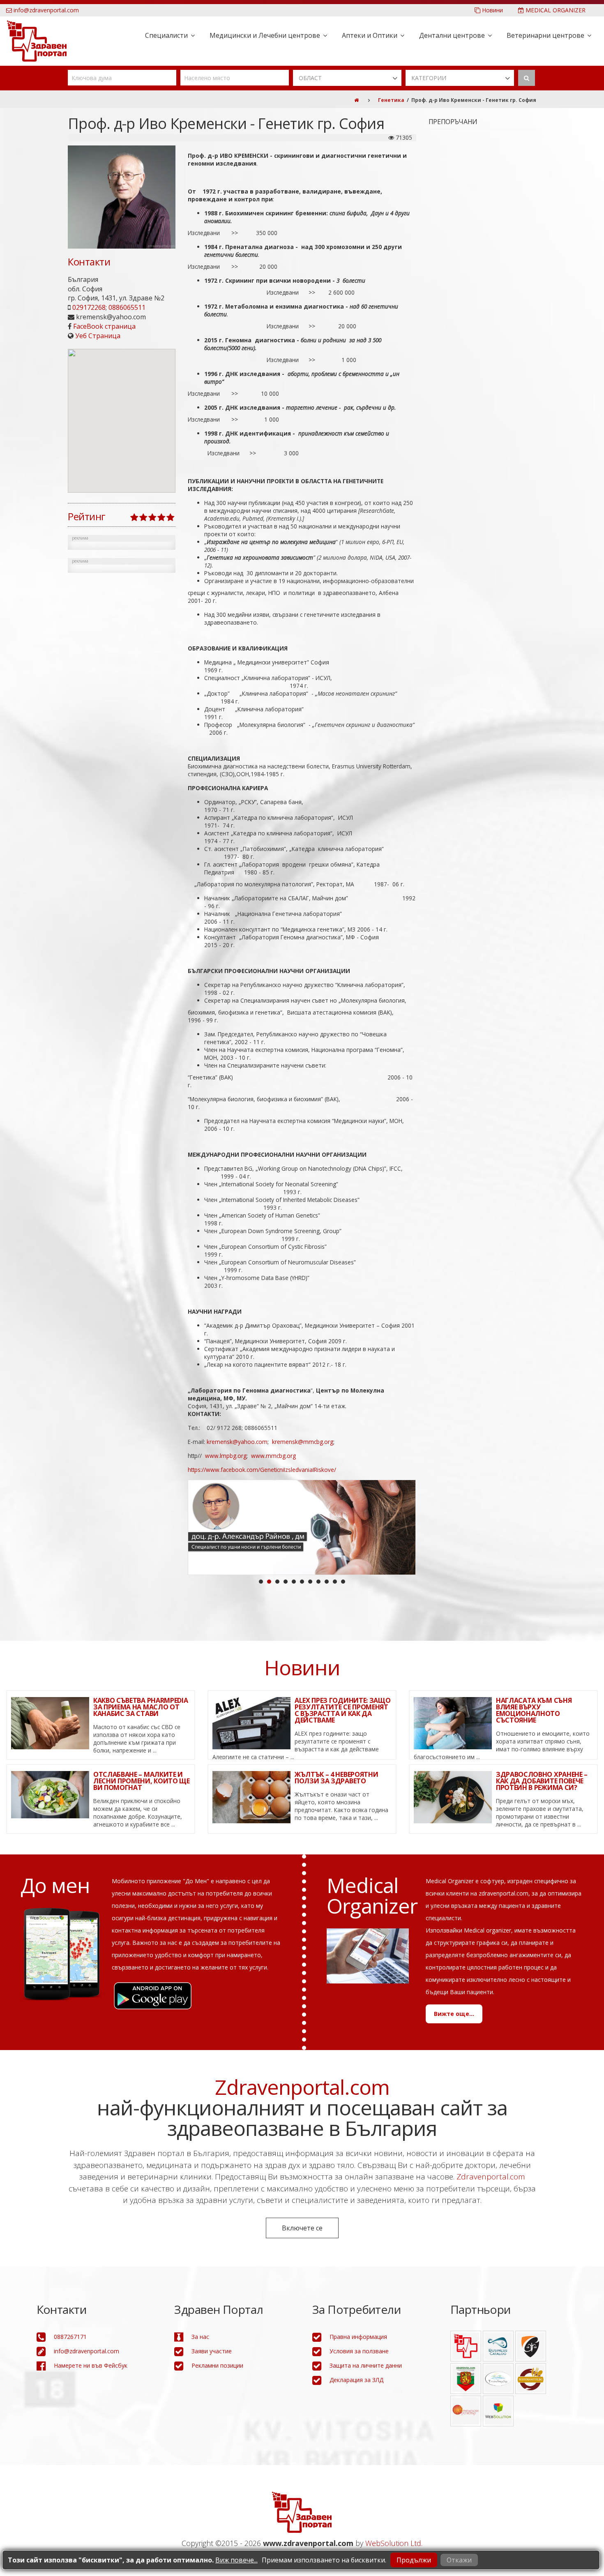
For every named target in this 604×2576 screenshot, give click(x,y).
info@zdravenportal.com (45, 10)
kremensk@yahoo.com (237, 1442)
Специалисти (166, 35)
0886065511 (127, 307)
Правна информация (358, 2339)
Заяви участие (212, 2353)
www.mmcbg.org (273, 1456)
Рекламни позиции (217, 2367)
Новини (492, 10)
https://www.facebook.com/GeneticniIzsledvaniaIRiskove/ (262, 1470)
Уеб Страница (98, 336)
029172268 (89, 307)
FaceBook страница (104, 326)
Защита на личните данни (366, 2367)
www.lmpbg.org (226, 1456)
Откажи (459, 2560)
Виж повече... (236, 2560)
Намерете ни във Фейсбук (91, 2367)
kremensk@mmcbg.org (303, 1442)
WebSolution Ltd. (394, 2545)
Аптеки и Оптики (370, 35)
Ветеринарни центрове (545, 35)
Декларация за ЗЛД (356, 2382)
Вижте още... (454, 2016)
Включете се (302, 2230)
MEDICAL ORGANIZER (555, 10)
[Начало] (356, 100)
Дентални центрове (452, 35)
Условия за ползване (359, 2353)
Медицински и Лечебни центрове (265, 35)
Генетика (391, 100)
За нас (200, 2339)
